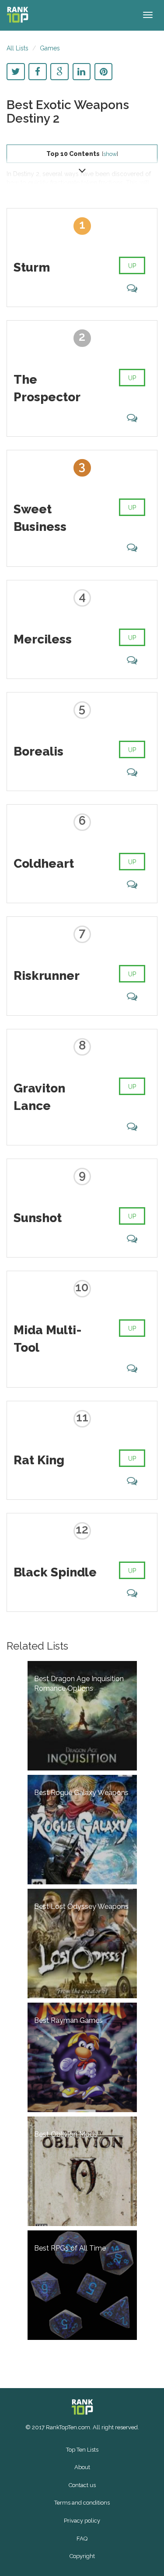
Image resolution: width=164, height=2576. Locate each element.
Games (50, 48)
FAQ (82, 2539)
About (82, 2467)
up (132, 266)
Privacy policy (82, 2521)
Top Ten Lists (82, 2450)
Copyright (82, 2556)
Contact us (82, 2485)
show (110, 154)
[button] (82, 169)
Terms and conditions (82, 2503)
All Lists (17, 48)
